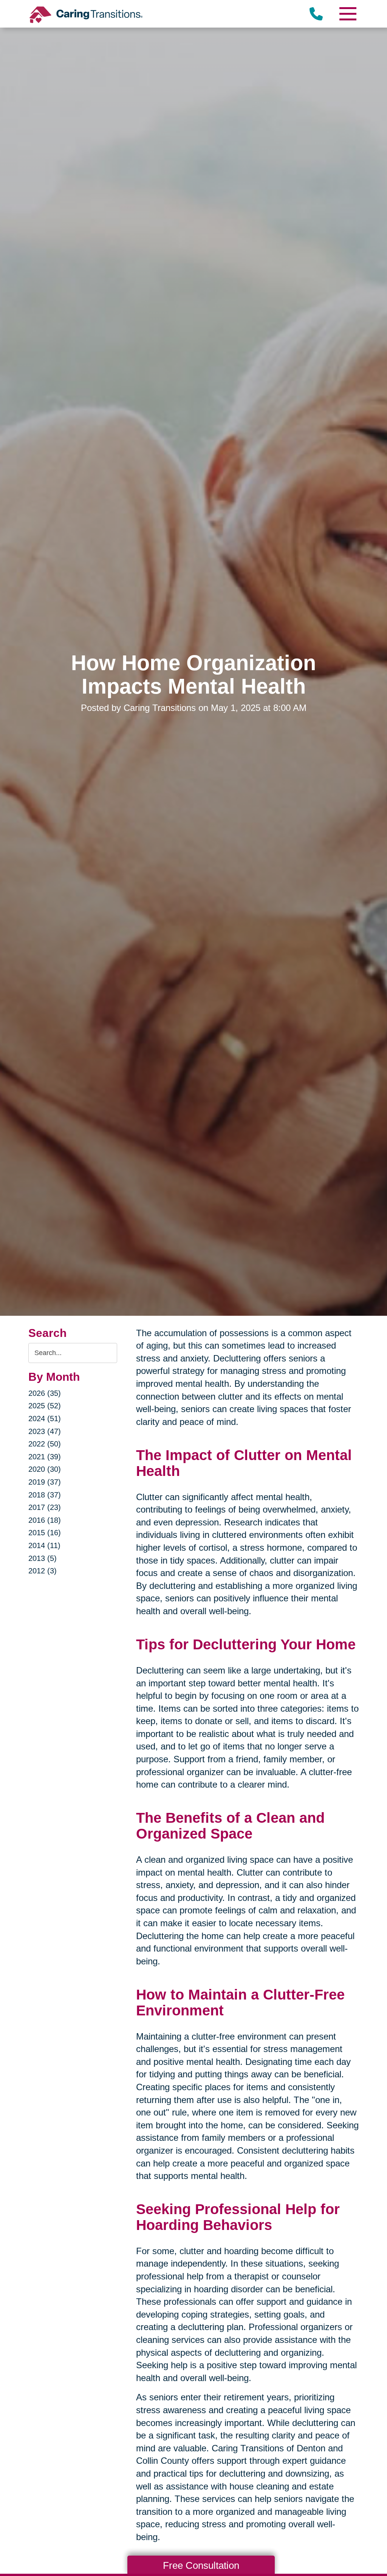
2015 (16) (45, 1533)
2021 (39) (45, 1457)
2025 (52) (45, 1406)
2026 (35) (45, 1393)
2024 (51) (45, 1419)
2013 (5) (43, 1558)
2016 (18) (45, 1520)
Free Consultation (201, 2565)
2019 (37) (45, 1482)
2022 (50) (45, 1444)
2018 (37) (45, 1495)
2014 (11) (44, 1545)
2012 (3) (43, 1571)
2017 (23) (45, 1507)
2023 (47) (45, 1431)
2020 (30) (45, 1469)
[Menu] (347, 14)
